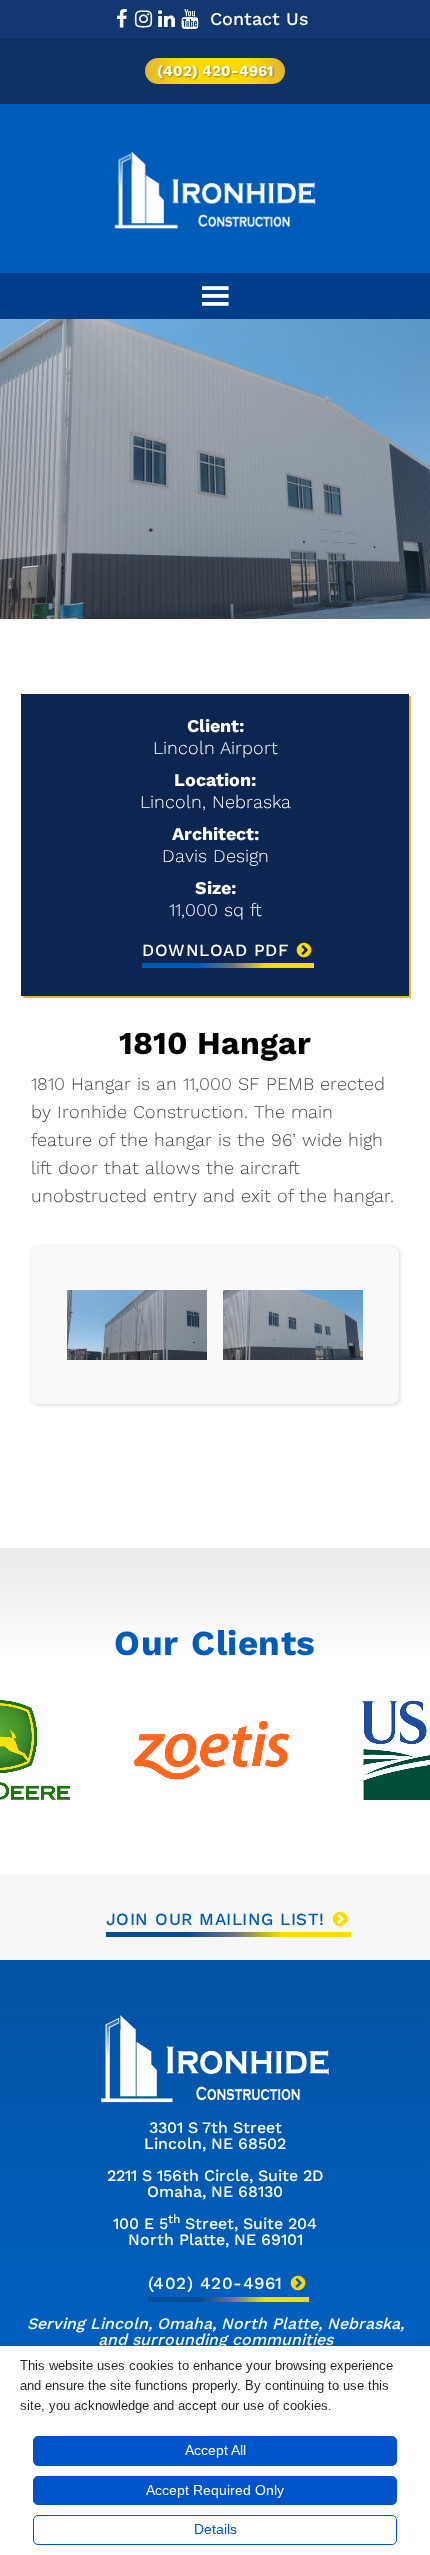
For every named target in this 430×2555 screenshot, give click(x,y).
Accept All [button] (215, 2450)
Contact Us (259, 18)
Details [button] (215, 2529)
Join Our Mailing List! (215, 1919)
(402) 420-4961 (215, 71)
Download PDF (215, 950)
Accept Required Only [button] (215, 2490)
